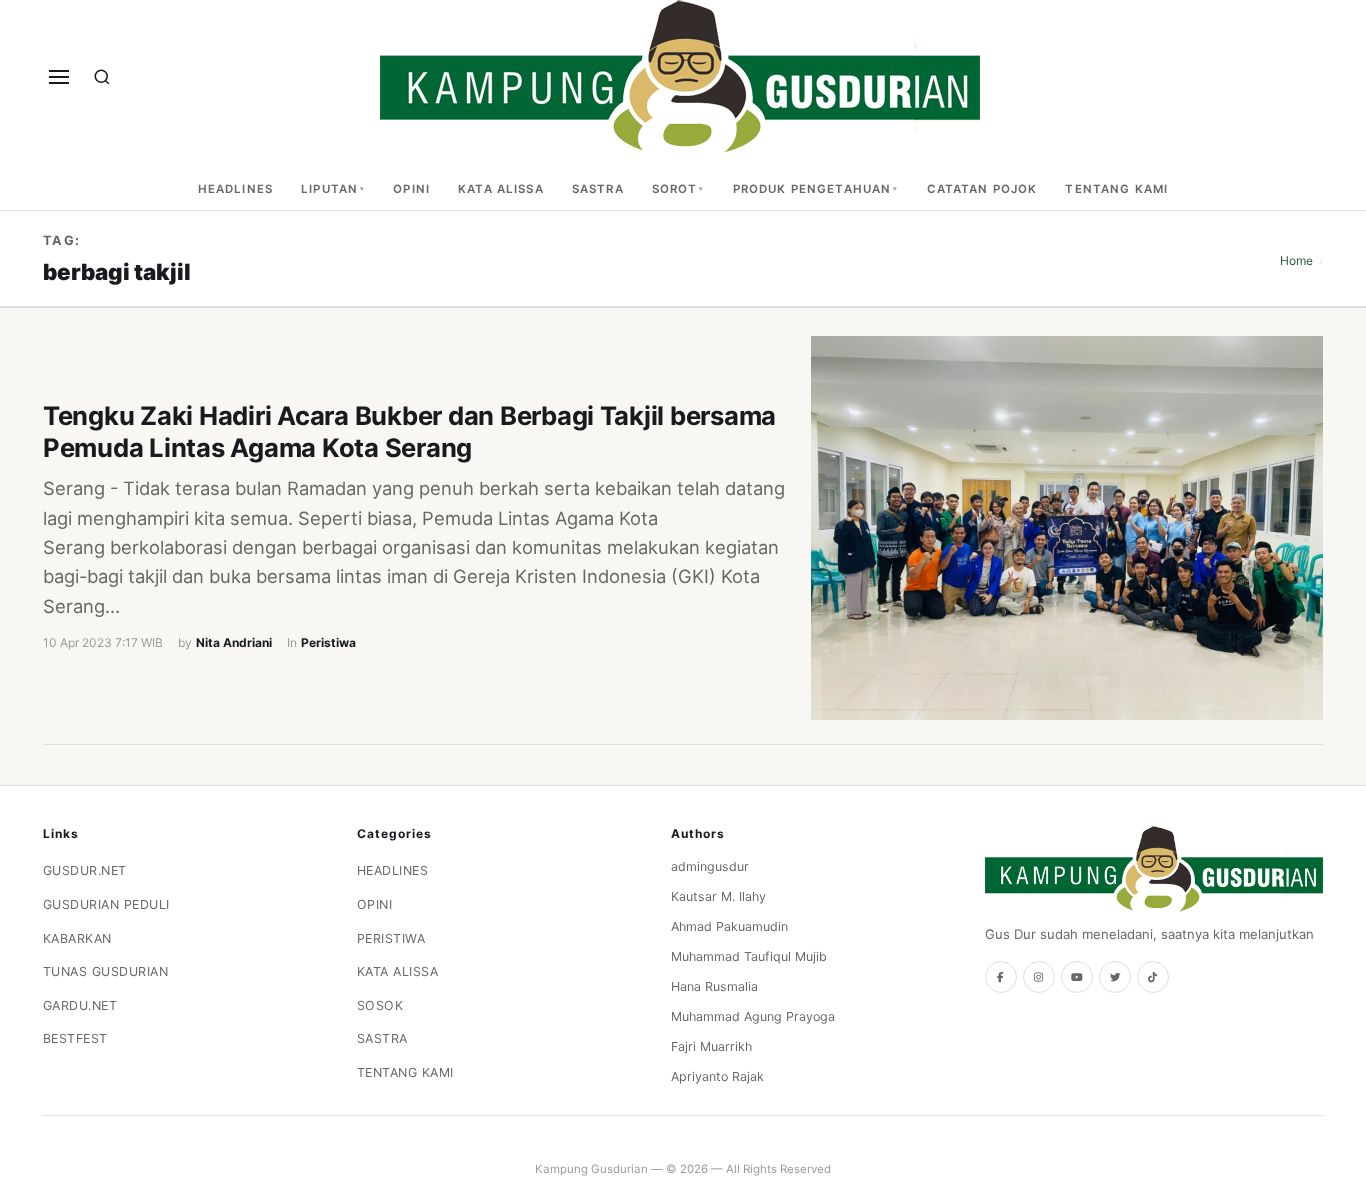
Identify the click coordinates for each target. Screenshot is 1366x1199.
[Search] (102, 77)
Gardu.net (80, 1005)
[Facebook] (1001, 977)
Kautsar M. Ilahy (718, 896)
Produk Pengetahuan (812, 189)
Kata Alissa (501, 189)
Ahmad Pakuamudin (729, 926)
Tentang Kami (1116, 189)
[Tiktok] (1153, 977)
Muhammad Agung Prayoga (753, 1016)
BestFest (75, 1038)
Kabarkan (77, 938)
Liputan (329, 189)
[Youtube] (1077, 977)
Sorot (675, 189)
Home (1296, 260)
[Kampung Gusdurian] (680, 76)
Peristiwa (328, 642)
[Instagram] (1039, 977)
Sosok (380, 1005)
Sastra (598, 189)
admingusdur (710, 866)
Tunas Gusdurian (106, 971)
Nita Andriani (234, 642)
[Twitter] (1115, 977)
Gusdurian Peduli (106, 904)
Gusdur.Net (85, 870)
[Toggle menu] (59, 77)
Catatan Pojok (982, 189)
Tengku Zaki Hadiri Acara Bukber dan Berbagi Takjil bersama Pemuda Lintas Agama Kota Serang (409, 431)
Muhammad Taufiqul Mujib (749, 956)
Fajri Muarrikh (711, 1046)
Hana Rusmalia (714, 986)
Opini (411, 189)
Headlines (235, 189)
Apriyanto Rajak (717, 1076)
